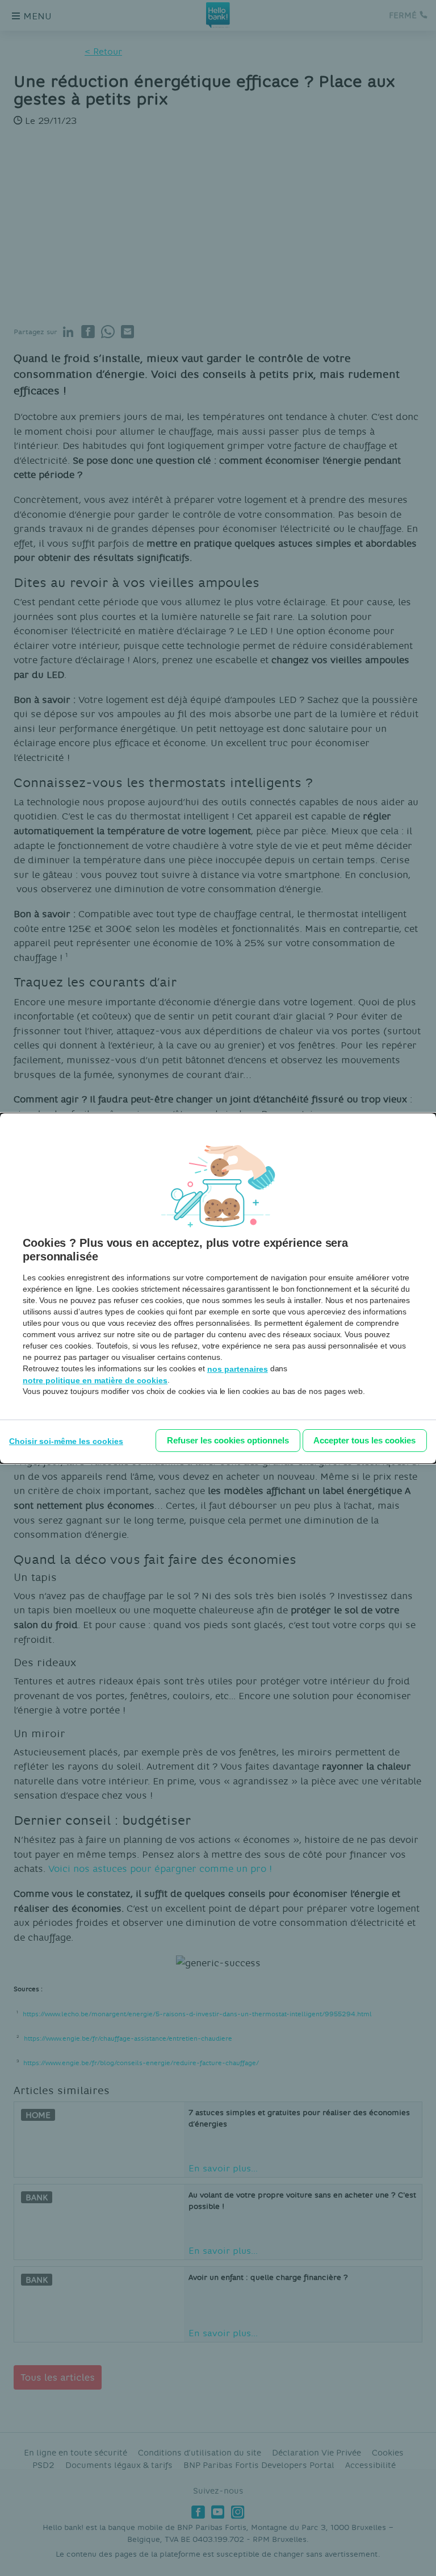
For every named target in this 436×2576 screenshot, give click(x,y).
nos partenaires (238, 1369)
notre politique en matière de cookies (95, 1380)
